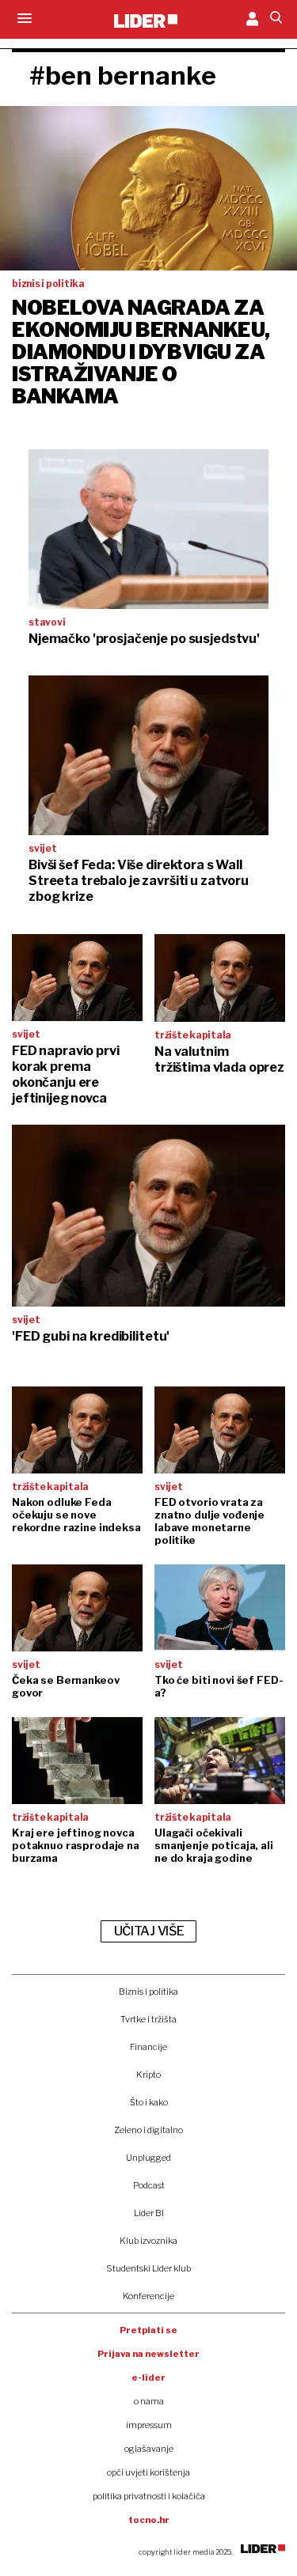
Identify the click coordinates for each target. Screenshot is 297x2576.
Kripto (148, 2075)
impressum (149, 2425)
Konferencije (148, 2296)
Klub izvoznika (148, 2241)
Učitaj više (149, 1931)
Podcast (149, 2185)
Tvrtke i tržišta (148, 2019)
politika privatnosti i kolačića (149, 2496)
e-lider (148, 2377)
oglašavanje (149, 2449)
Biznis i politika (148, 1992)
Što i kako (149, 2102)
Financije (148, 2047)
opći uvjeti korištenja (148, 2472)
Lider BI (149, 2213)
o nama (149, 2401)
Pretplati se (148, 2330)
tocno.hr (149, 2520)
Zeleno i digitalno (148, 2130)
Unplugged (148, 2158)
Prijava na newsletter (148, 2354)
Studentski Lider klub (148, 2268)
